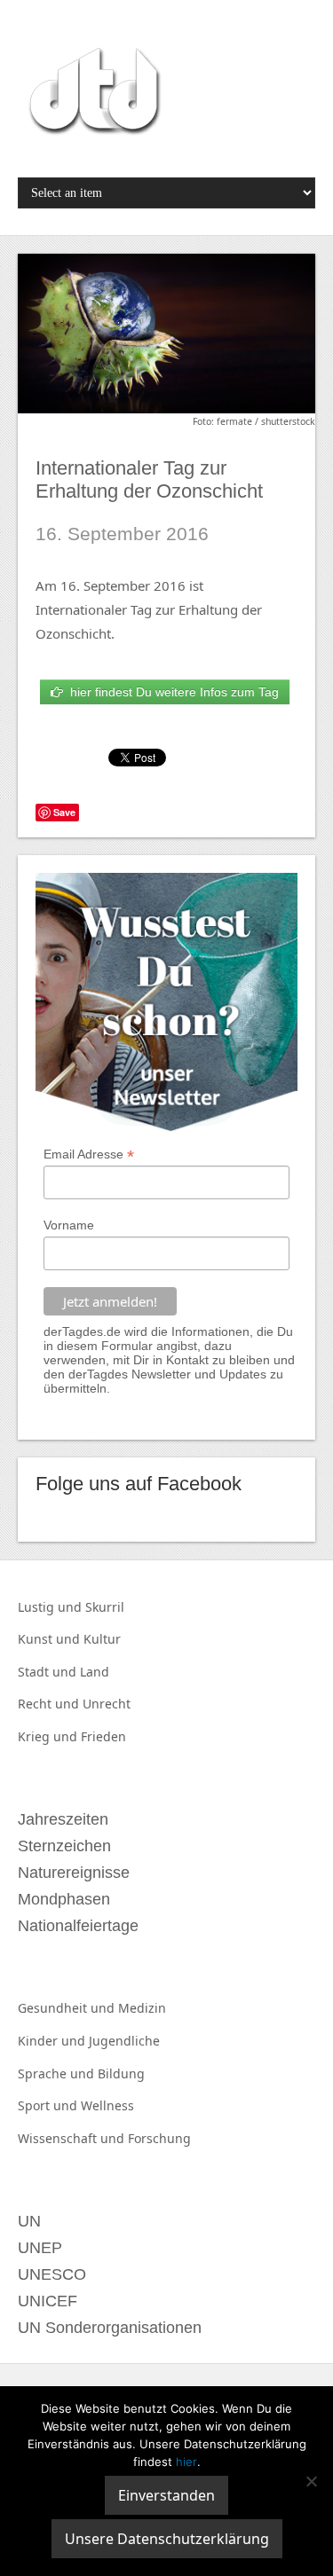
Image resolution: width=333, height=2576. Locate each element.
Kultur (102, 1639)
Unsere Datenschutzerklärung (167, 2539)
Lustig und (52, 1607)
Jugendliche (124, 2041)
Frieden (103, 1736)
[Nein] (311, 2481)
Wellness (107, 2105)
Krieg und (49, 1736)
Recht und (50, 1704)
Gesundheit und (68, 2008)
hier (186, 2462)
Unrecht (107, 1704)
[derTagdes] (92, 94)
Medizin (142, 2008)
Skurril (105, 1607)
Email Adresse (89, 1154)
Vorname (69, 1225)
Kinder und (53, 2041)
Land (95, 1672)
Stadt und (49, 1672)
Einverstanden (166, 2495)
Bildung (121, 2073)
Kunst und (51, 1639)
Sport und (49, 2105)
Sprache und (58, 2073)
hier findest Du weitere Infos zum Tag (171, 692)
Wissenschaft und (73, 2138)
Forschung (159, 2138)
